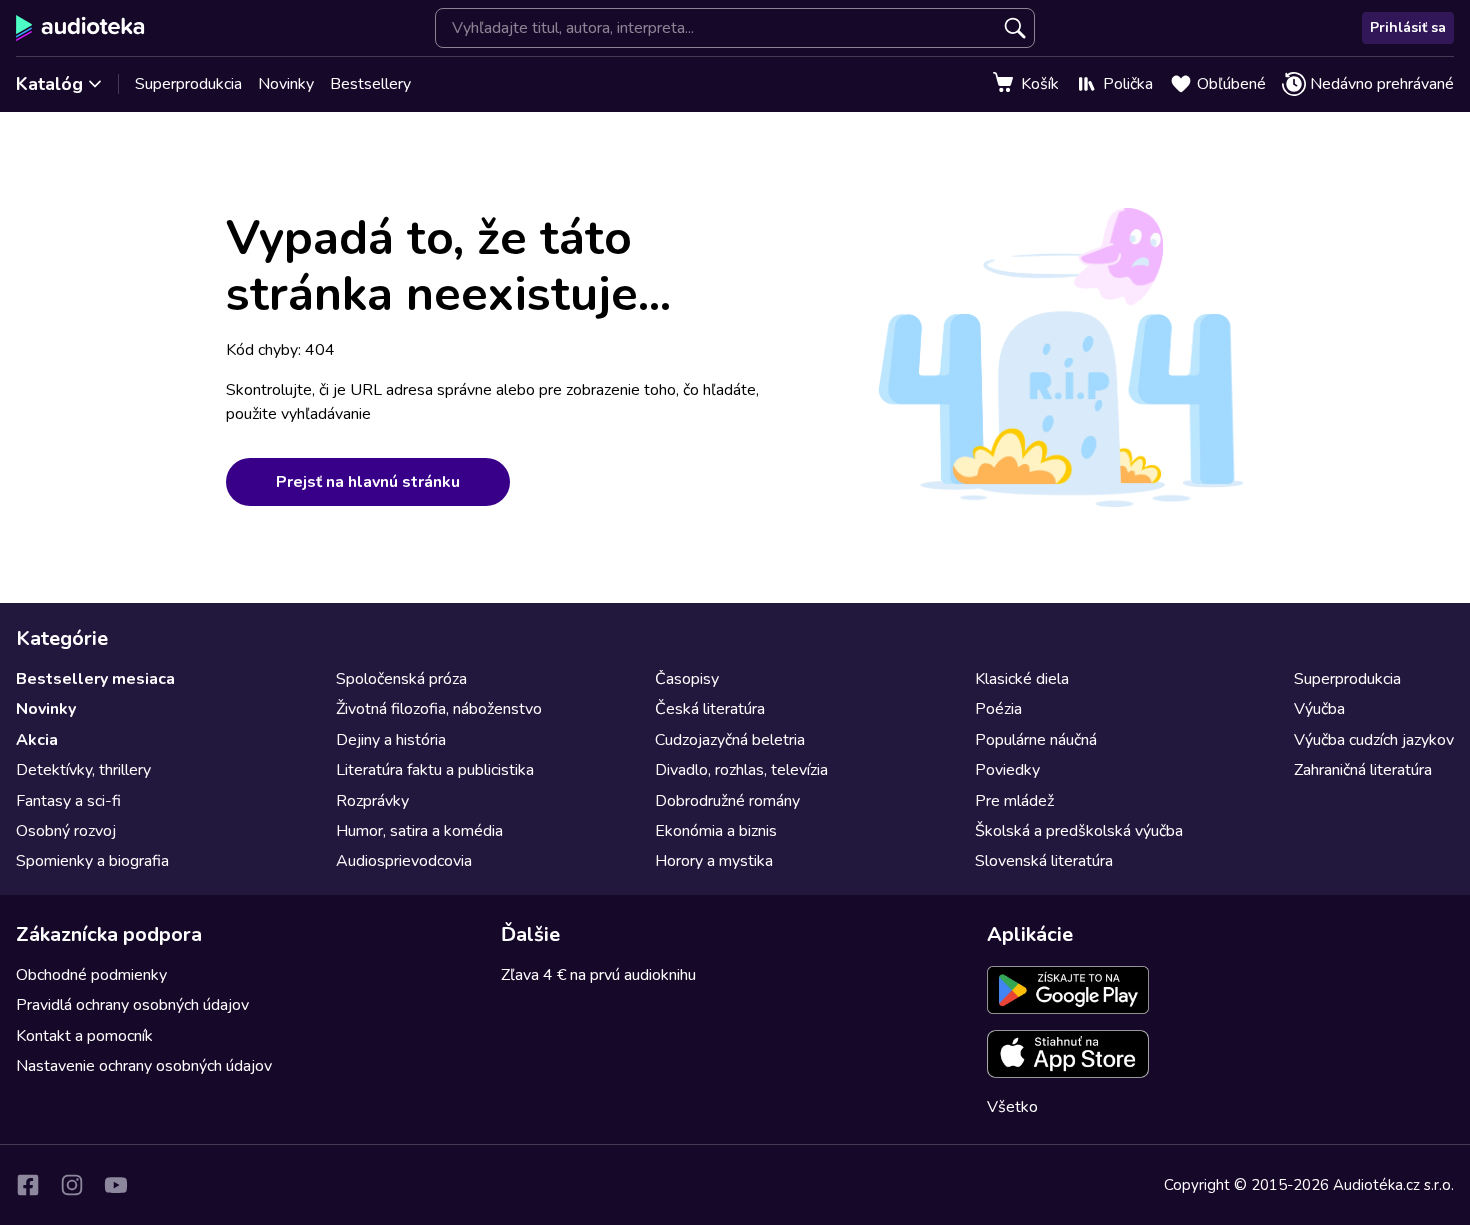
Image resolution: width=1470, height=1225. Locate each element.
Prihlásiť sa (1408, 27)
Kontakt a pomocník (84, 1036)
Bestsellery (370, 84)
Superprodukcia (188, 84)
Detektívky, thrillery (83, 770)
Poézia (998, 709)
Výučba (1319, 709)
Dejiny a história (391, 740)
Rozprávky (372, 801)
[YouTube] (116, 1185)
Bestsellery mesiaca (95, 679)
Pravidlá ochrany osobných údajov (132, 1005)
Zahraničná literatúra (1363, 770)
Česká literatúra (710, 709)
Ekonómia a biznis (716, 831)
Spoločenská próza (401, 679)
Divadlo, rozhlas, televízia (741, 770)
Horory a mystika (714, 861)
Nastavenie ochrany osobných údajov (144, 1066)
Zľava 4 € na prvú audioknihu (598, 975)
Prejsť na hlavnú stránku (368, 482)
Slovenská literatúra (1044, 861)
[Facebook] (28, 1185)
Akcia (37, 740)
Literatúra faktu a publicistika (435, 770)
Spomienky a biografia (92, 861)
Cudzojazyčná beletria (730, 740)
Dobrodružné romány (727, 801)
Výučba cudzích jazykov (1374, 740)
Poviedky (1007, 770)
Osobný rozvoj (66, 831)
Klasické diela (1022, 679)
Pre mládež (1014, 801)
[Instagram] (72, 1185)
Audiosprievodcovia (404, 861)
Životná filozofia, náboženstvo (439, 709)
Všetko (1012, 1107)
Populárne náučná (1036, 740)
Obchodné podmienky (91, 975)
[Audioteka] (80, 28)
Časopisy (687, 679)
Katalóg (49, 84)
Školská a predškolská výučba (1079, 831)
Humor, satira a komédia (419, 831)
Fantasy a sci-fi (68, 801)
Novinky (286, 84)
